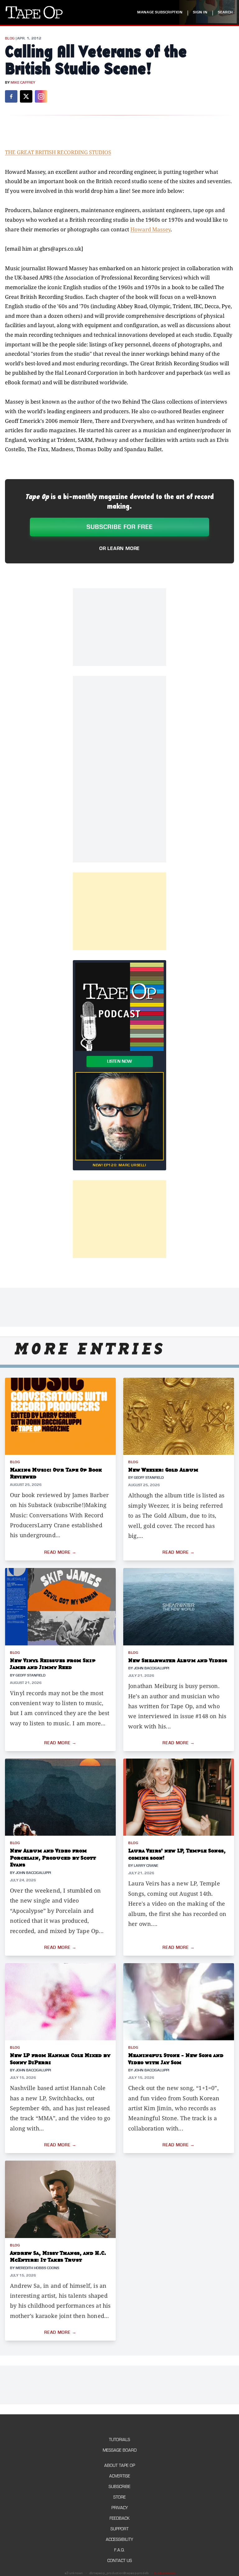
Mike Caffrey (23, 83)
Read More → (60, 1552)
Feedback (119, 2518)
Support (119, 2529)
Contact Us (120, 2561)
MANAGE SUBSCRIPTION (160, 12)
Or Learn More (119, 548)
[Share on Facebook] (11, 96)
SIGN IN (200, 12)
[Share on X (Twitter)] (26, 96)
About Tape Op (120, 2465)
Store (119, 2497)
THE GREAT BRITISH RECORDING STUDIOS (58, 152)
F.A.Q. (119, 2550)
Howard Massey (150, 229)
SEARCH (225, 12)
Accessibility (119, 2539)
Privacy (120, 2508)
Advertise (120, 2476)
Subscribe (119, 2487)
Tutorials (119, 2440)
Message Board (120, 2450)
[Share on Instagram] (41, 96)
